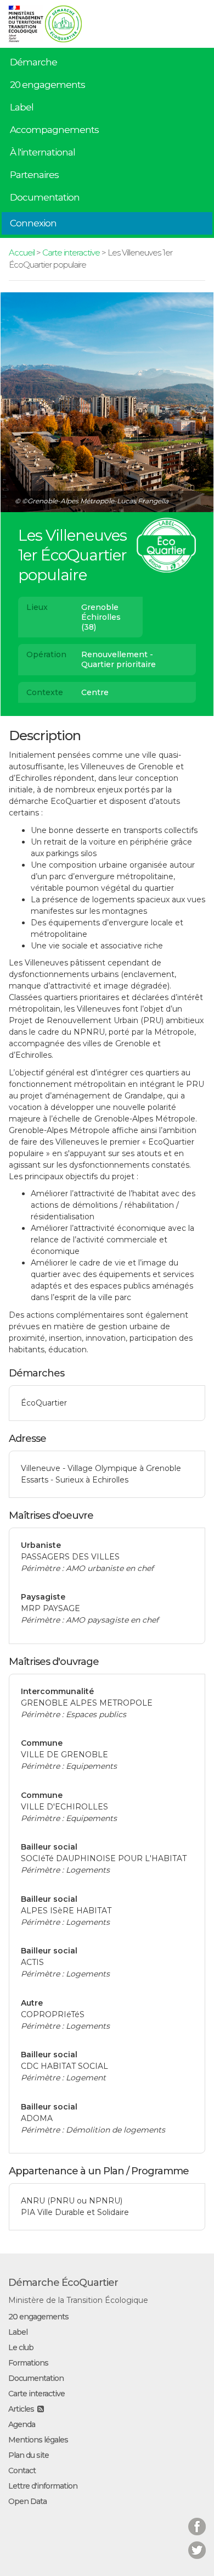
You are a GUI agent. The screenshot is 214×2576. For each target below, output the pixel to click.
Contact (22, 2470)
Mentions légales (38, 2440)
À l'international (43, 152)
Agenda (22, 2424)
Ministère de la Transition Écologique (78, 2300)
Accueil (22, 252)
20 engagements (47, 85)
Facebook (197, 2520)
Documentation (45, 197)
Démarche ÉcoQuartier (63, 2283)
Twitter (197, 2543)
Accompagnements (54, 130)
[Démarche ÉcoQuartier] (63, 20)
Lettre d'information (43, 2486)
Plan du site (29, 2455)
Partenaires (34, 175)
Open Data (27, 2501)
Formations (28, 2363)
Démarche (33, 62)
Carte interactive (71, 252)
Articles (21, 2409)
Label (22, 107)
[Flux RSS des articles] (40, 2409)
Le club (21, 2347)
